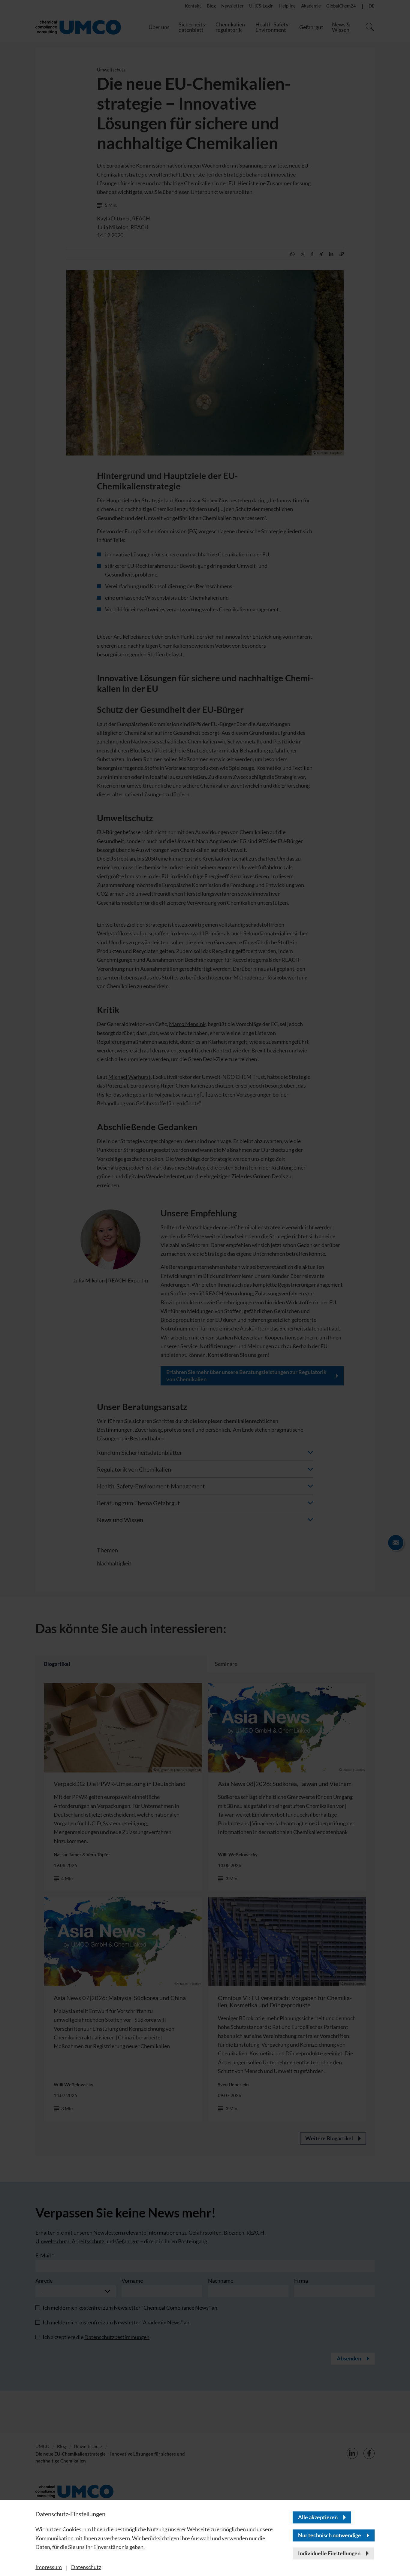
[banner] (205, 1288)
